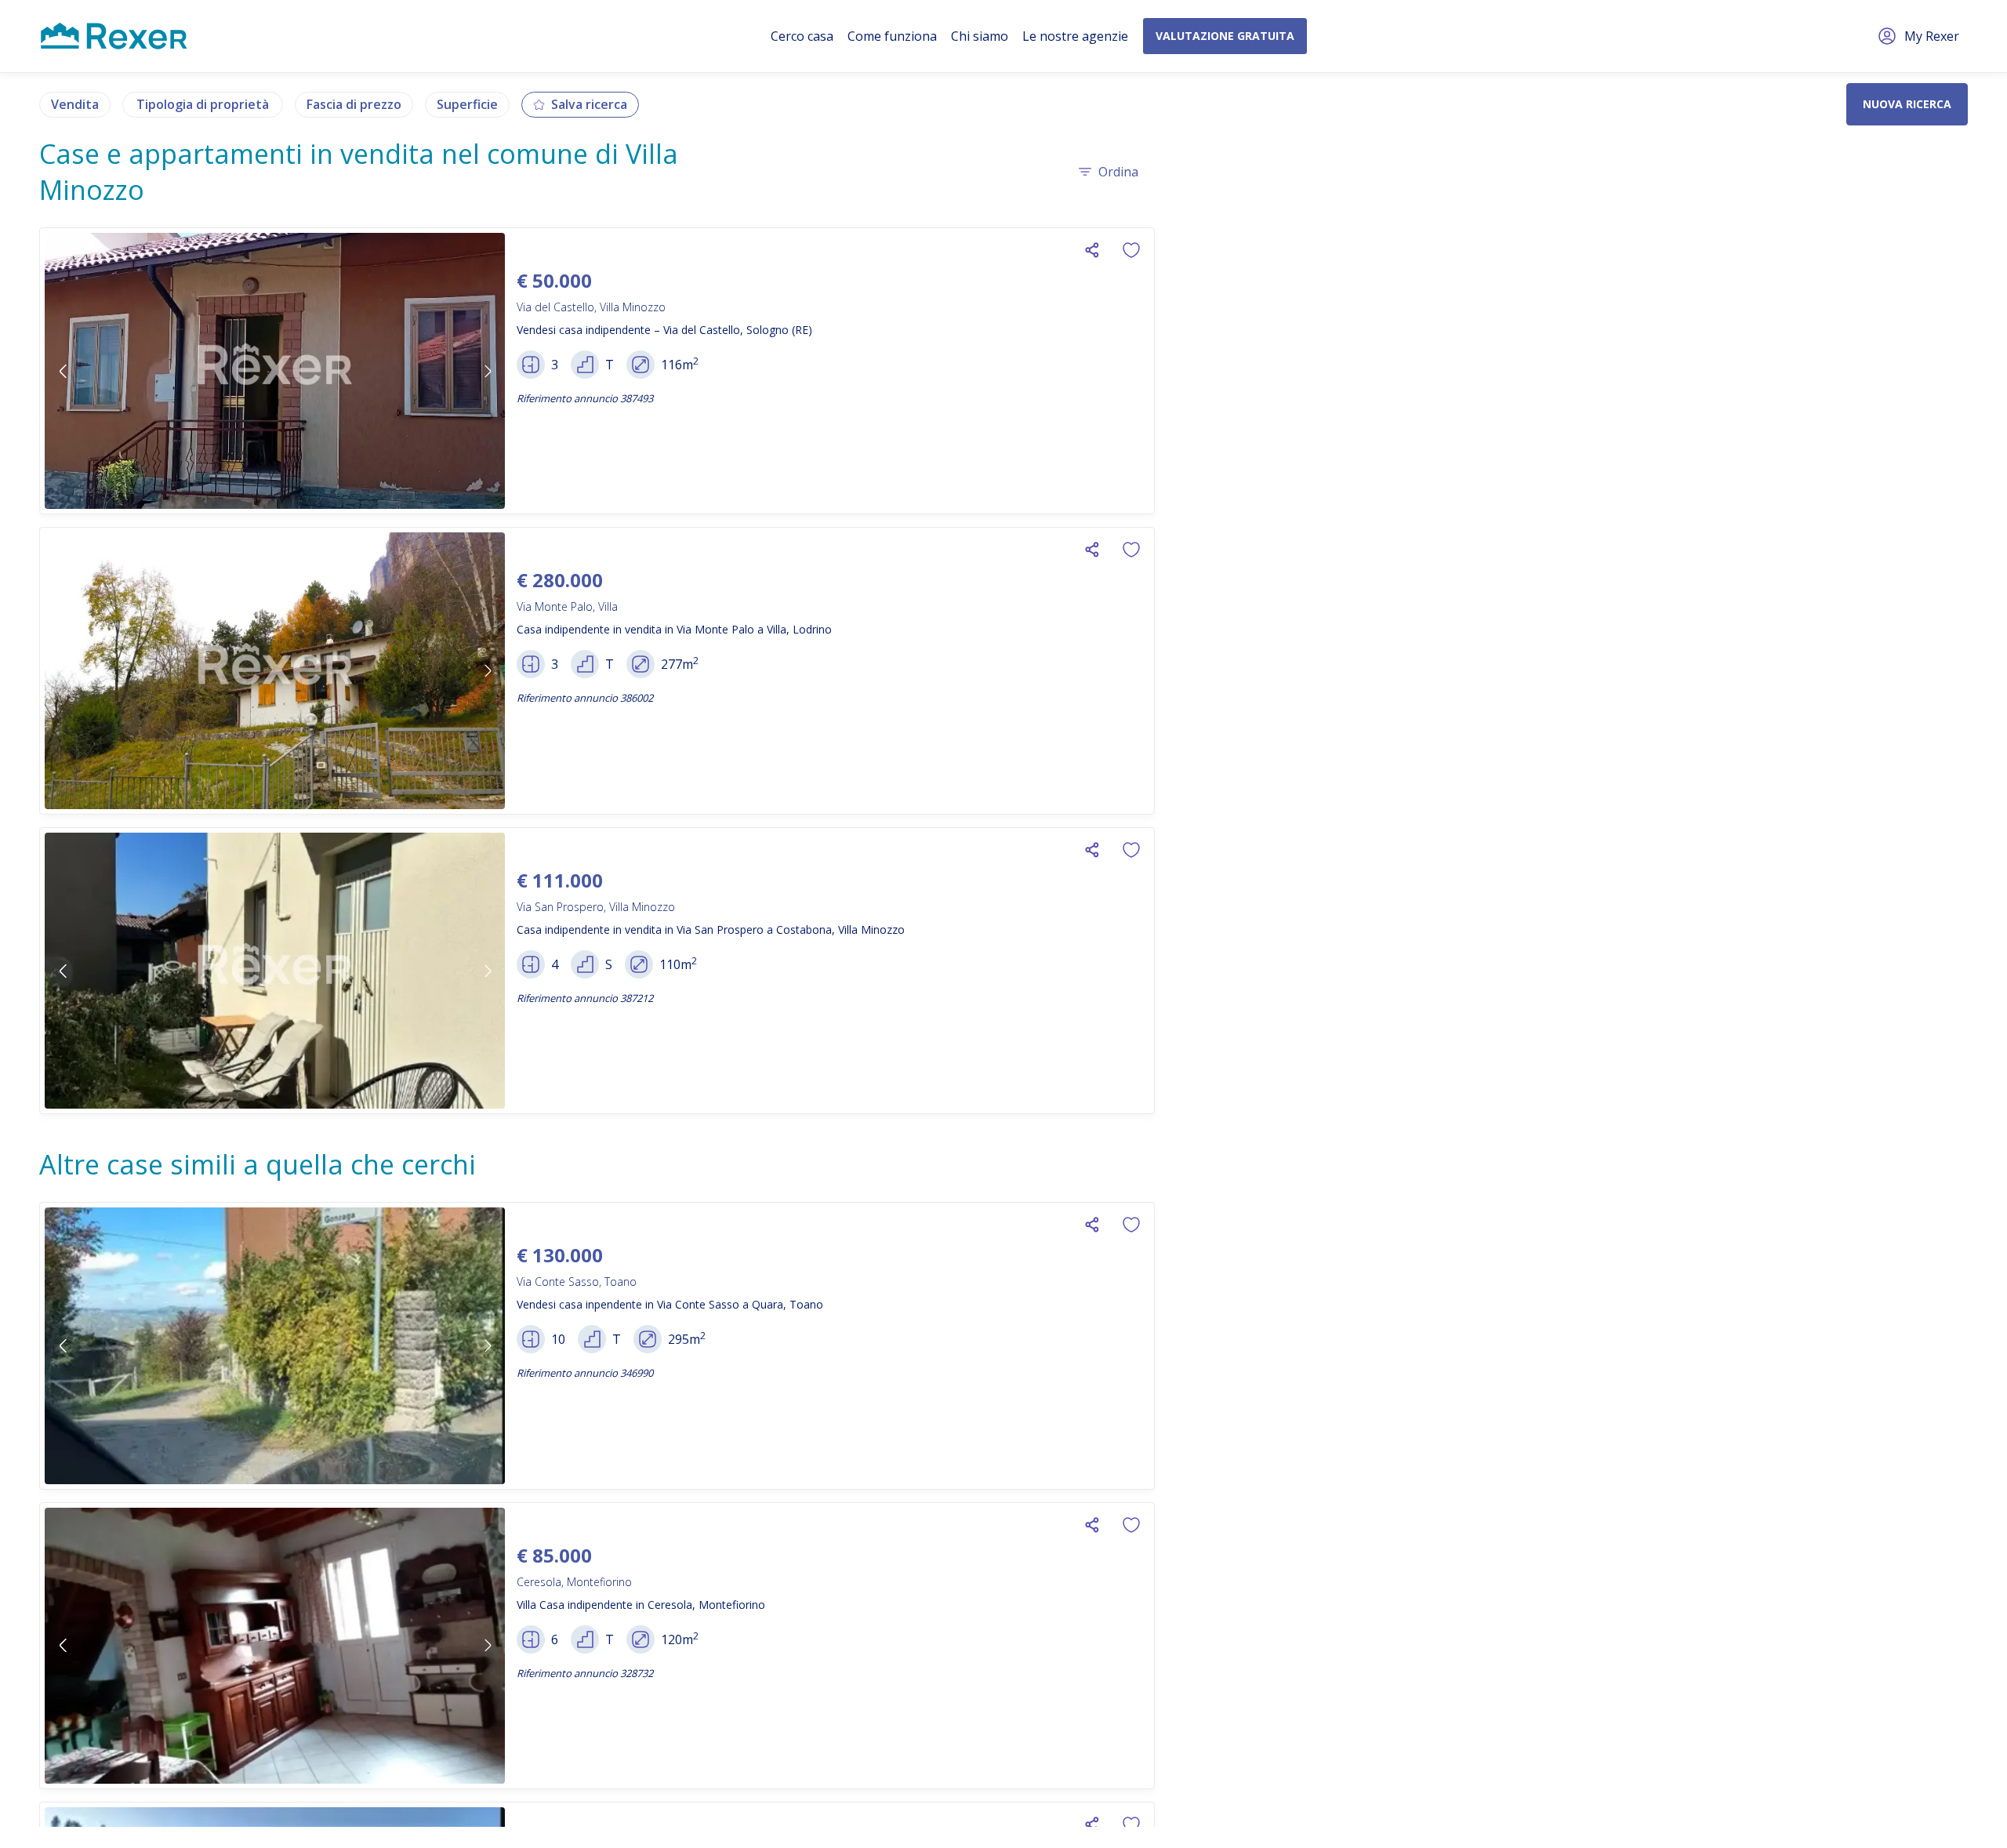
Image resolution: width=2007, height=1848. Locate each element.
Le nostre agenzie (1075, 36)
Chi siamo (980, 36)
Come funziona (892, 36)
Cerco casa (802, 36)
